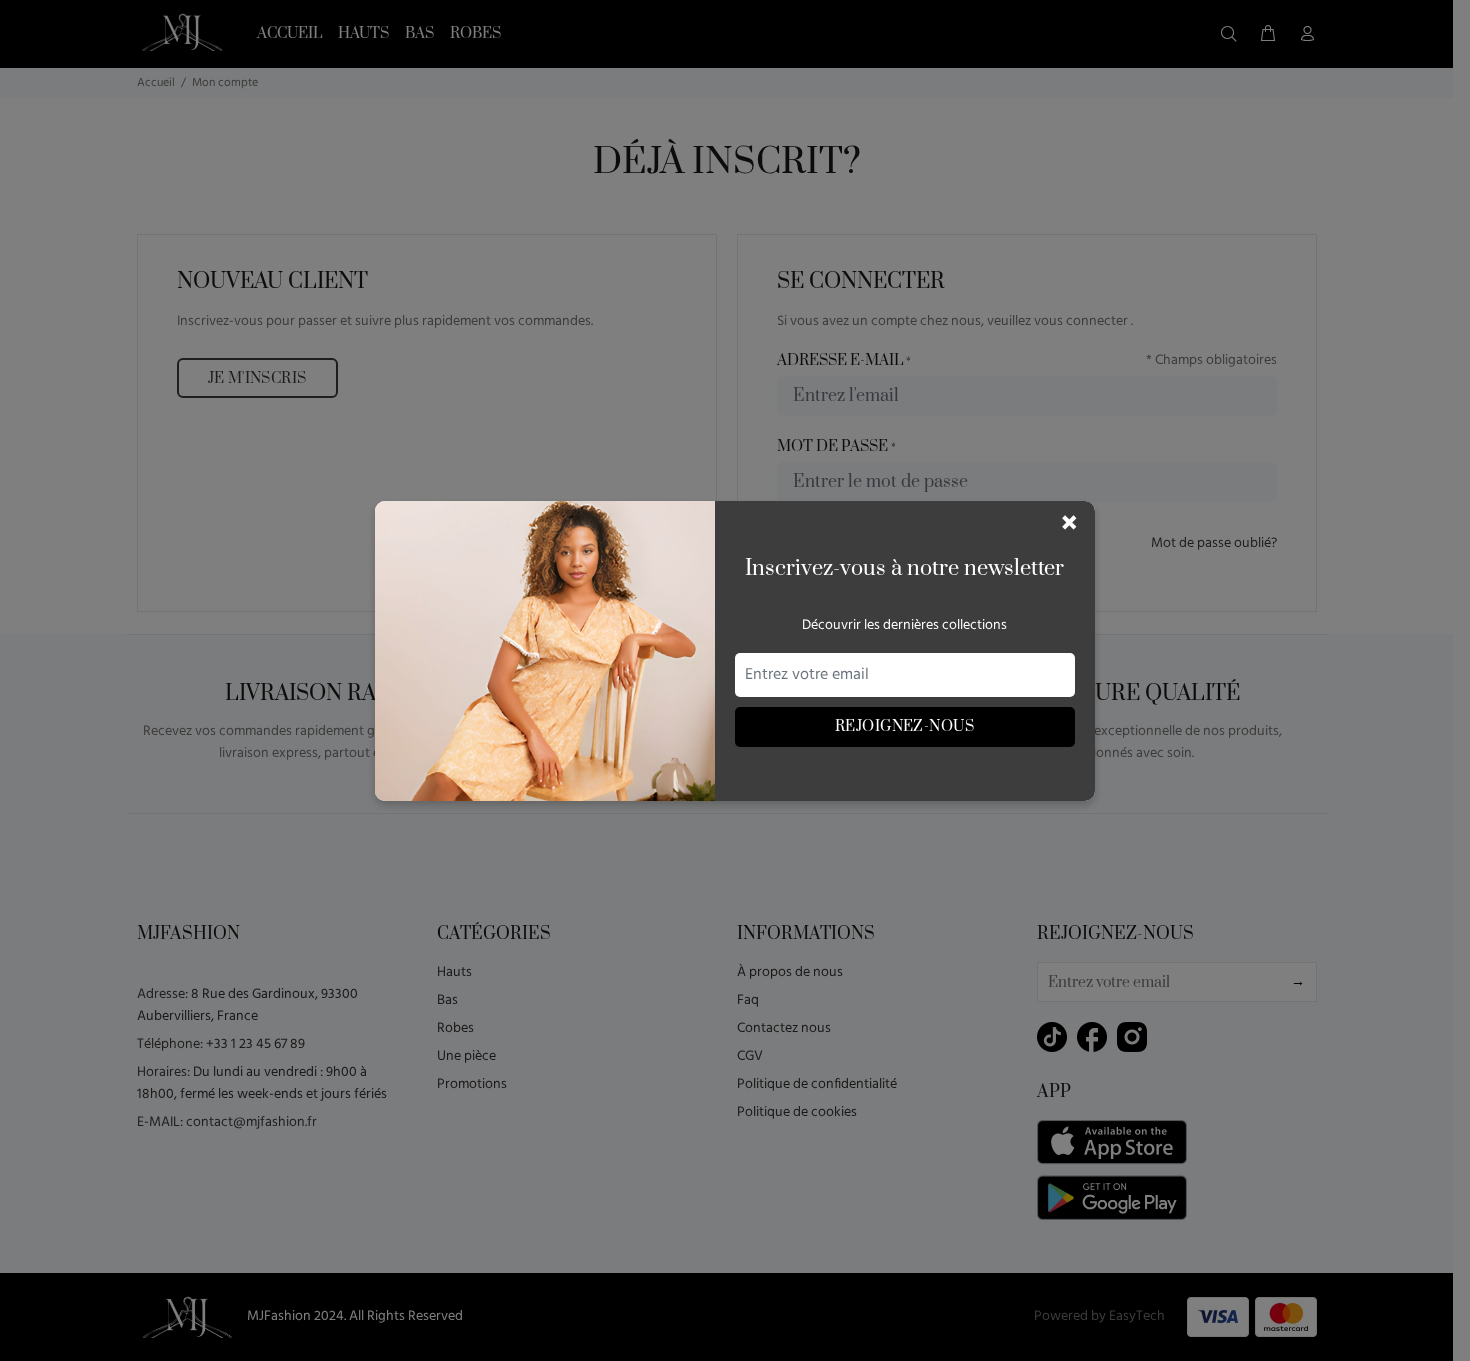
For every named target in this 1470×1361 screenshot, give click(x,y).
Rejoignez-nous (904, 726)
